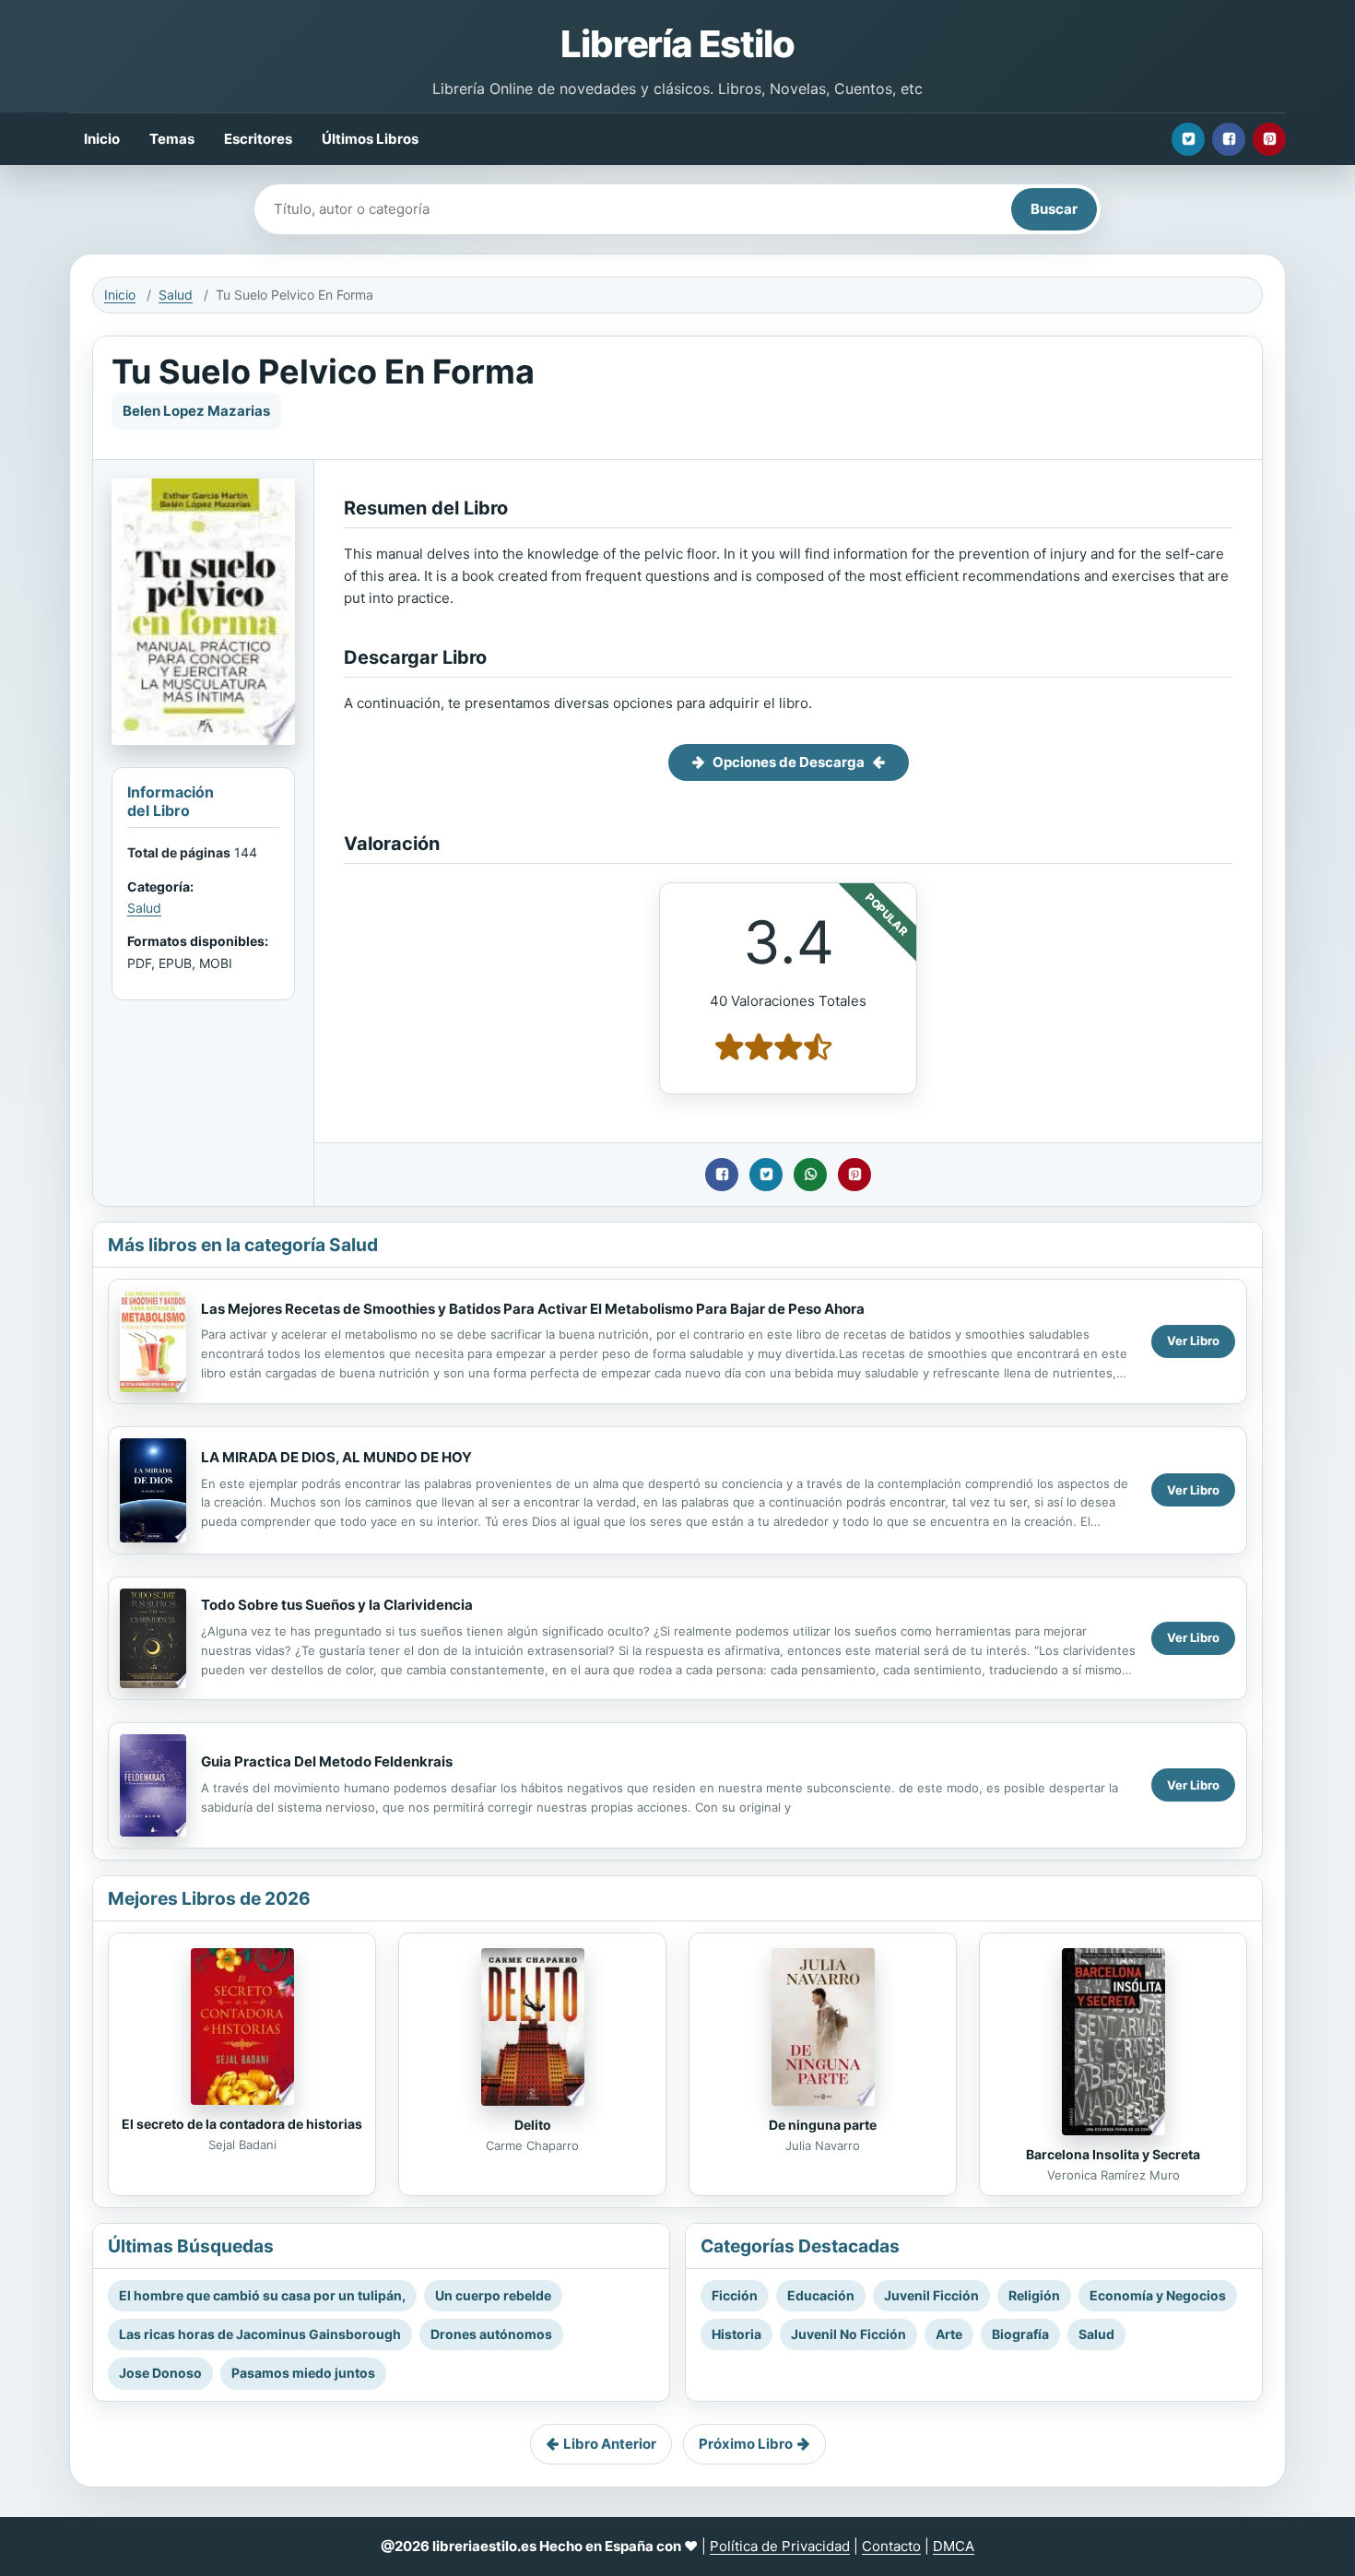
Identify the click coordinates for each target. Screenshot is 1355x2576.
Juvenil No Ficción (848, 2334)
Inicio (102, 139)
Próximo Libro (746, 2444)
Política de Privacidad (780, 2546)
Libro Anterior (610, 2444)
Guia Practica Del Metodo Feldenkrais (327, 1761)
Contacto (891, 2546)
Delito (533, 2125)
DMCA (954, 2546)
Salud (176, 295)
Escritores (258, 139)
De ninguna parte (823, 2125)
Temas (172, 139)
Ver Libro (1193, 1341)
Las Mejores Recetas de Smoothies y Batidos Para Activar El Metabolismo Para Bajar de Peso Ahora (533, 1309)
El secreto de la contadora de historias (242, 2124)
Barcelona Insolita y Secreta (1113, 2154)
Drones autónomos (491, 2334)
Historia (736, 2334)
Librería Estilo (677, 44)
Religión (1034, 2295)
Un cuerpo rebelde (493, 2295)
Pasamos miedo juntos (303, 2373)
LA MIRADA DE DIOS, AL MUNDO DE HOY (336, 1457)
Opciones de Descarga (789, 762)
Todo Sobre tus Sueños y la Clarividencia (337, 1605)
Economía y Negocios (1158, 2295)
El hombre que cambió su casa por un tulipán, (262, 2295)
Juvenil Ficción (931, 2295)
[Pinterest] (1269, 139)
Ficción (735, 2295)
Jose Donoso (160, 2373)
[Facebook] (1229, 139)
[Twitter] (1188, 139)
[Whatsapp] (810, 1175)
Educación (821, 2295)
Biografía (1020, 2334)
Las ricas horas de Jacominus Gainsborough (260, 2334)
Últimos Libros (370, 139)
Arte (949, 2334)
